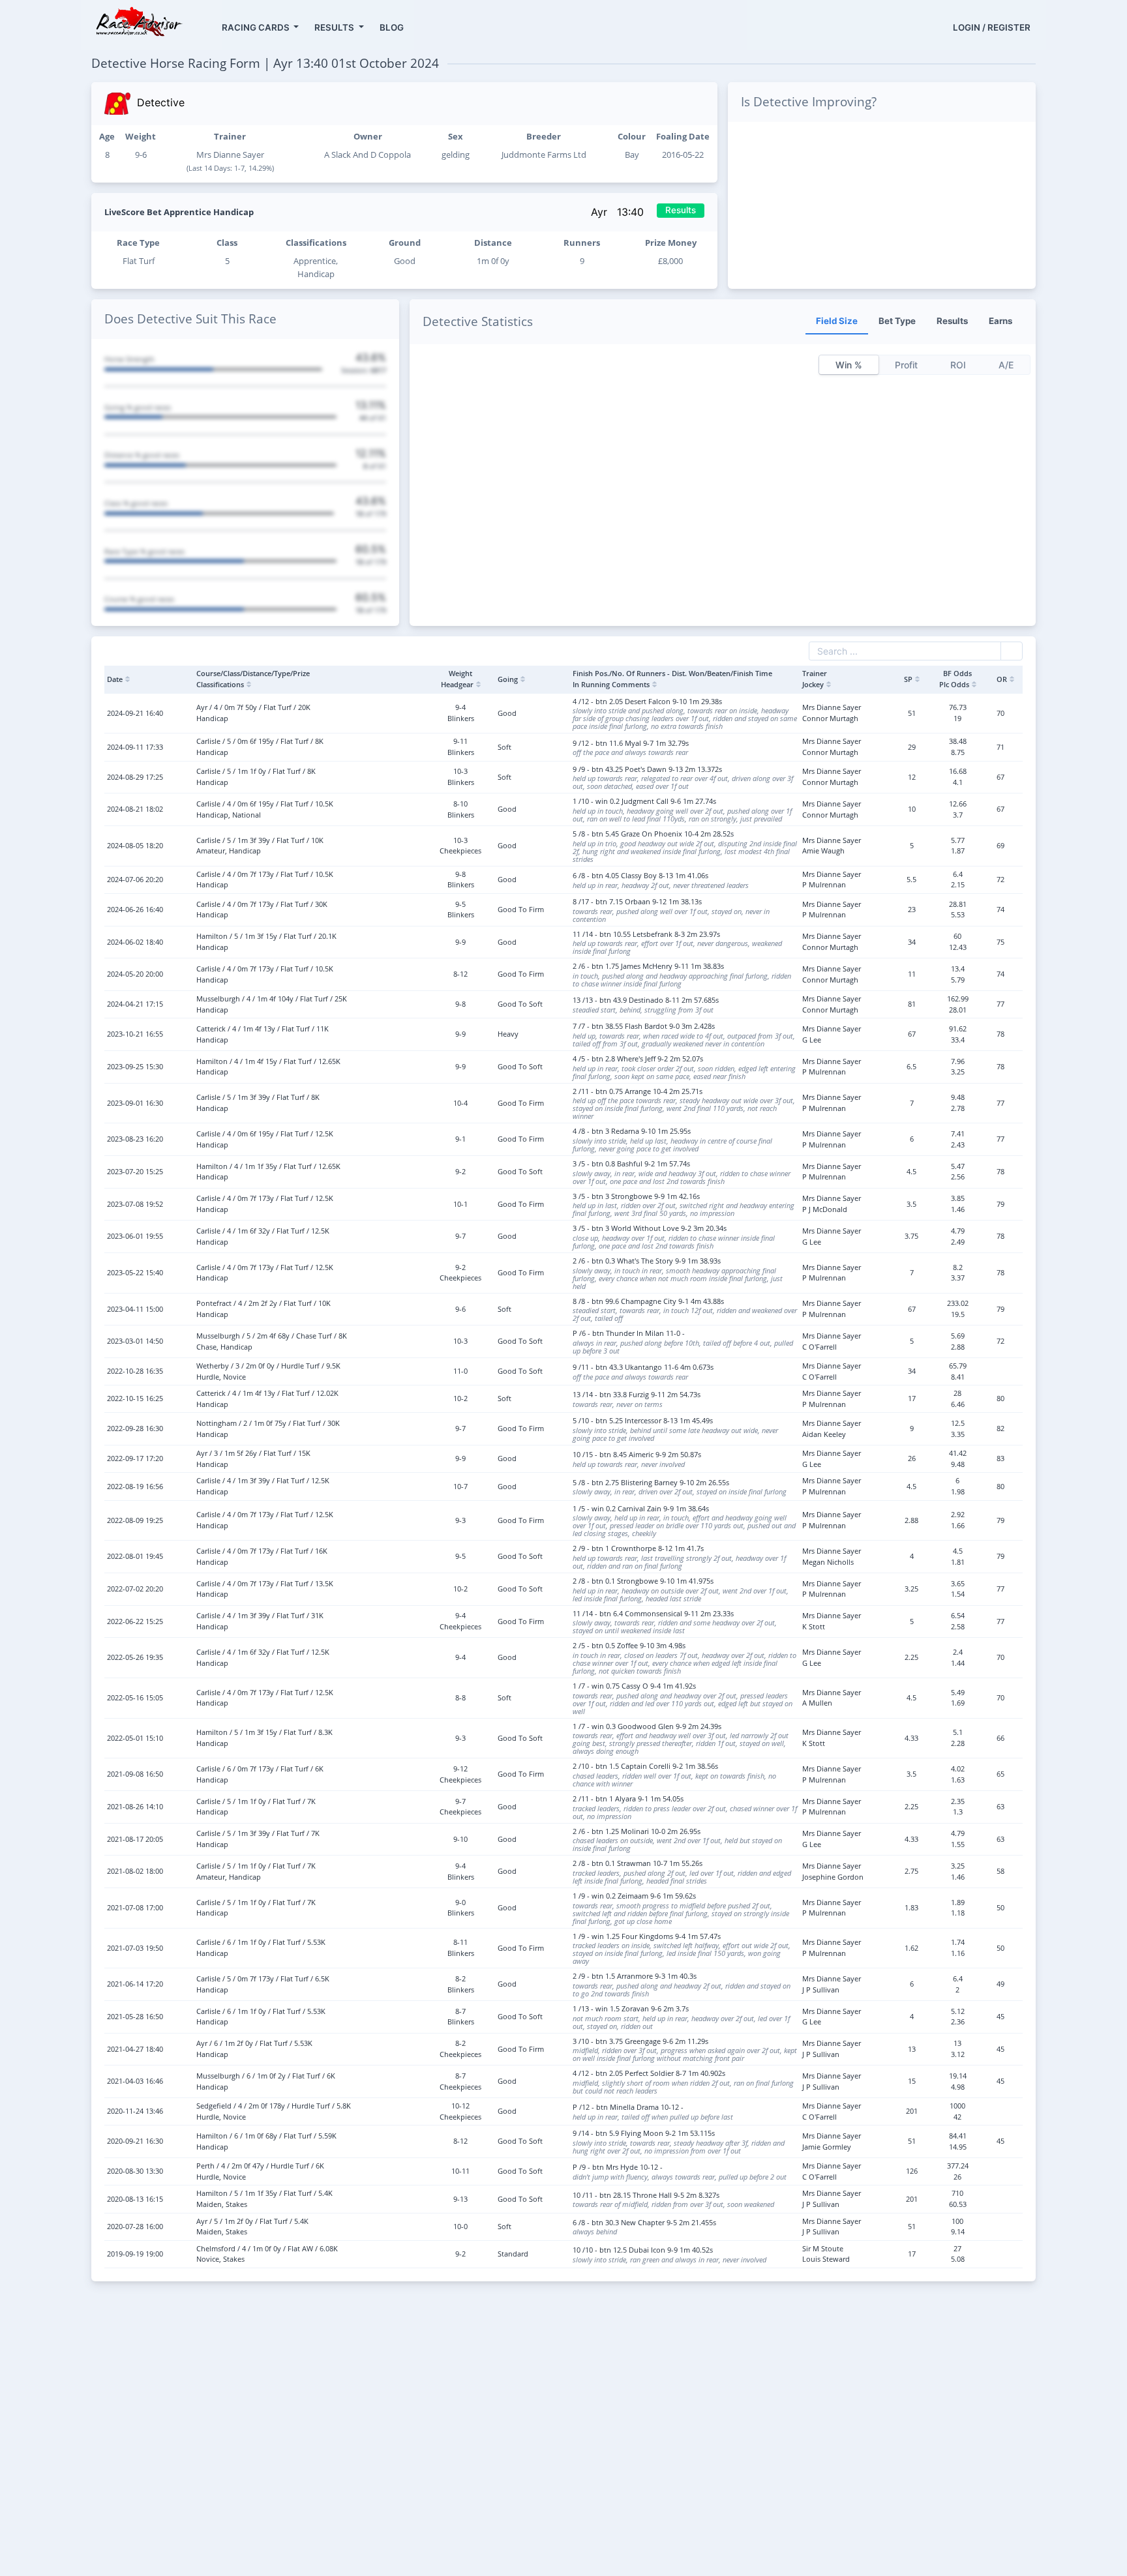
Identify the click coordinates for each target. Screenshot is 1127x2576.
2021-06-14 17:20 (135, 1984)
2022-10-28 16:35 (135, 1371)
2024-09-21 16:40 (135, 713)
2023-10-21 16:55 (135, 1034)
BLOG (392, 27)
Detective (161, 102)
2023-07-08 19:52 (135, 1204)
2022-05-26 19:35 (135, 1657)
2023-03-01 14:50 (135, 1341)
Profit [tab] (906, 365)
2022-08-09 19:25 (135, 1520)
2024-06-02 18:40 (135, 942)
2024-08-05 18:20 (135, 845)
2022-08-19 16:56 (135, 1486)
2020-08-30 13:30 (135, 2171)
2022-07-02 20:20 (135, 1589)
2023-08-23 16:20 (135, 1139)
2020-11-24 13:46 (135, 2111)
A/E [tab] (1006, 365)
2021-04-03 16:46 (135, 2081)
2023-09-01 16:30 (135, 1103)
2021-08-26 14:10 (135, 1806)
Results (681, 210)
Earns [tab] (1000, 321)
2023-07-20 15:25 (135, 1171)
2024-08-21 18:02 (135, 809)
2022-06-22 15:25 (135, 1621)
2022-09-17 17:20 (135, 1458)
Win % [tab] (849, 365)
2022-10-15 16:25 (135, 1398)
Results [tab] (952, 321)
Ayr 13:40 (619, 212)
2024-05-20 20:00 (135, 974)
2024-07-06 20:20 (135, 879)
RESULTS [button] (335, 27)
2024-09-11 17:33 (135, 747)
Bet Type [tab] (897, 321)
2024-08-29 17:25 (135, 777)
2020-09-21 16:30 (135, 2141)
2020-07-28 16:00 (135, 2226)
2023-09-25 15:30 (135, 1066)
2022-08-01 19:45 (135, 1556)
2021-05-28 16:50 (135, 2016)
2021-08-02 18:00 (135, 1871)
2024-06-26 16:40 (135, 909)
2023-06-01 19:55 (135, 1236)
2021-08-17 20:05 (135, 1839)
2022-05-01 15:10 (135, 1738)
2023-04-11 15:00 (135, 1309)
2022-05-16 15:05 (135, 1697)
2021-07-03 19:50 (135, 1948)
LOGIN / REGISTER (992, 27)
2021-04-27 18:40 (135, 2049)
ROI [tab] (958, 365)
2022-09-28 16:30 (135, 1428)
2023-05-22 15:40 (135, 1272)
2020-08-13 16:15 (135, 2199)
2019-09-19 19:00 (135, 2254)
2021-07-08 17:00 (135, 1907)
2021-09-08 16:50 (135, 1774)
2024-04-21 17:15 (135, 1004)
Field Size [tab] (837, 321)
